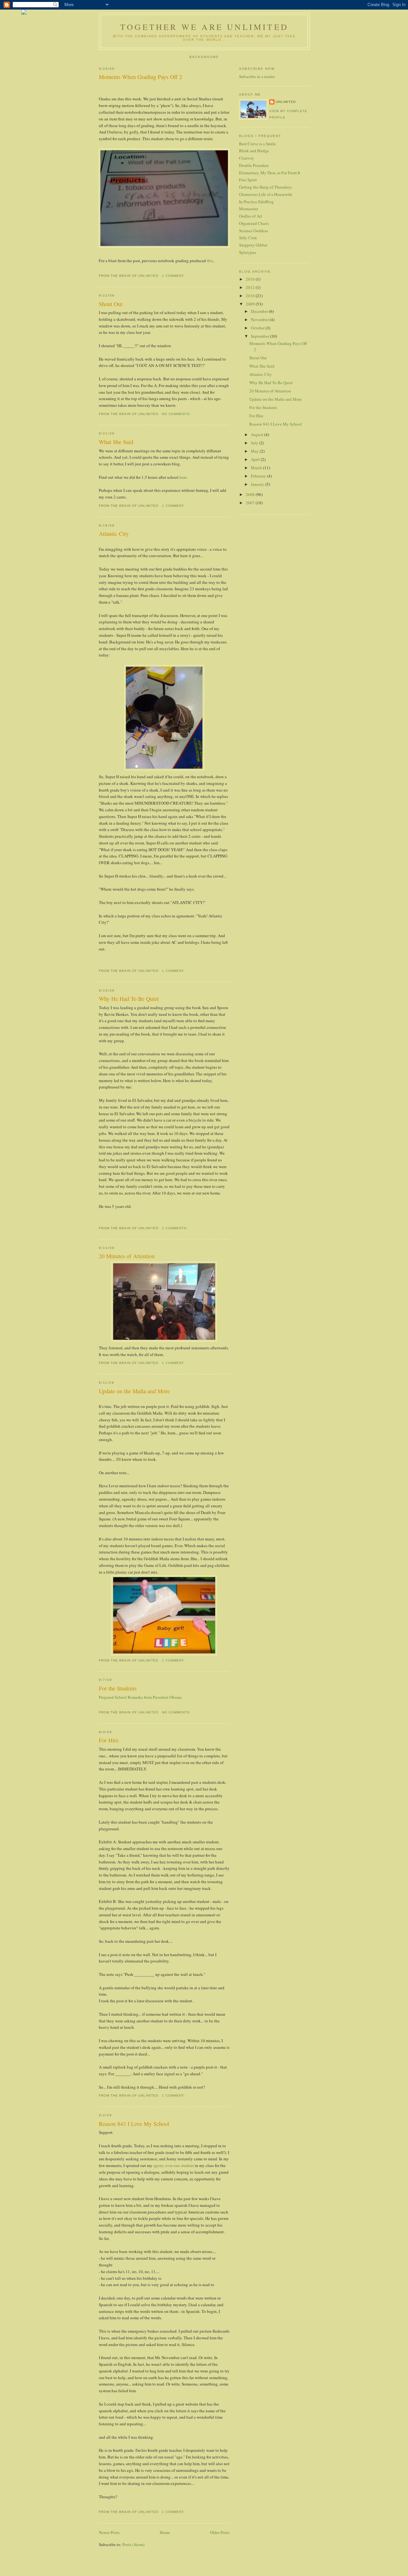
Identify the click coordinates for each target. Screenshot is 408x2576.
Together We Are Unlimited (204, 27)
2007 (251, 503)
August (258, 434)
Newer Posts (109, 2532)
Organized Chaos (254, 223)
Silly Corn (248, 238)
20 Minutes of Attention (127, 1256)
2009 (251, 304)
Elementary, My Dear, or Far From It (270, 173)
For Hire (109, 1740)
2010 (251, 296)
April (256, 459)
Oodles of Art (251, 216)
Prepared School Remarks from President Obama (140, 1697)
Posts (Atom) (133, 2544)
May (255, 451)
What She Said (116, 442)
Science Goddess (254, 231)
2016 (251, 279)
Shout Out (111, 304)
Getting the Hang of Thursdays (266, 187)
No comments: (177, 414)
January (258, 484)
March (257, 468)
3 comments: (175, 1228)
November (260, 319)
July (255, 443)
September (260, 336)
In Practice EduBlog (256, 202)
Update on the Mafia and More (134, 1391)
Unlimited (286, 102)
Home (165, 2532)
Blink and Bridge (254, 151)
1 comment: (174, 276)
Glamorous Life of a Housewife (266, 194)
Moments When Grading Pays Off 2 (140, 77)
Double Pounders (254, 165)
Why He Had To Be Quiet (129, 999)
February (259, 476)
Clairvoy (247, 158)
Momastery (249, 209)
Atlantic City (114, 534)
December (260, 311)
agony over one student (174, 2165)
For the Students (118, 1688)
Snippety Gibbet (253, 245)
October (258, 328)
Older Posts (220, 2532)
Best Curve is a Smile (257, 144)
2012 (251, 287)
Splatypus (248, 252)
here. (184, 477)
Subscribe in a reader (257, 76)
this (210, 261)
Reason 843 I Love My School (134, 2124)
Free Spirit (248, 180)
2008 (251, 494)
